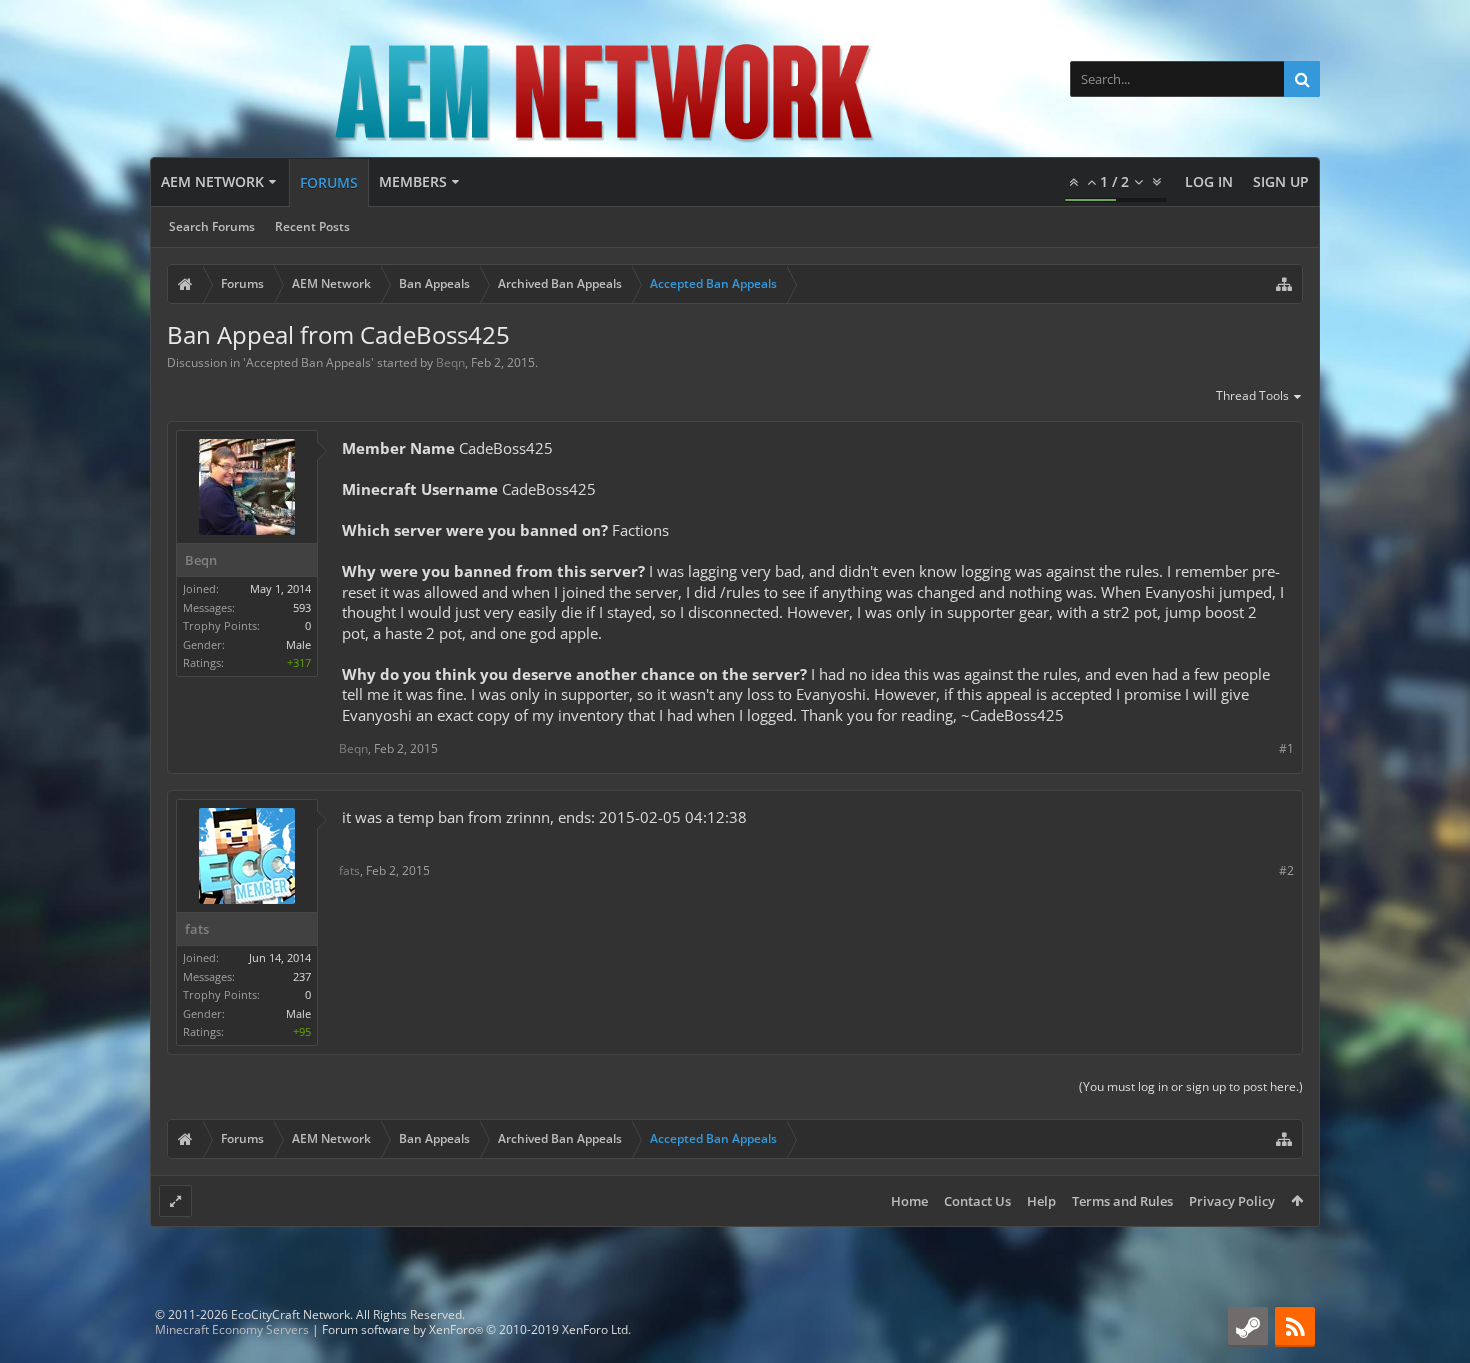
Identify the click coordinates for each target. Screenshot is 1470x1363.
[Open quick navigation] (1284, 284)
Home (909, 1201)
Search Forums (212, 226)
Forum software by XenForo (476, 1329)
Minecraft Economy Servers (232, 1329)
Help (1041, 1201)
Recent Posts (312, 226)
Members (413, 181)
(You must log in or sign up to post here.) (1191, 1086)
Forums (329, 182)
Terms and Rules (1122, 1201)
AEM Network (212, 181)
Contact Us (977, 1201)
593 (302, 607)
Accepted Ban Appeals (308, 362)
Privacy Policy (1232, 1201)
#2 (1286, 870)
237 (302, 976)
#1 (1286, 748)
